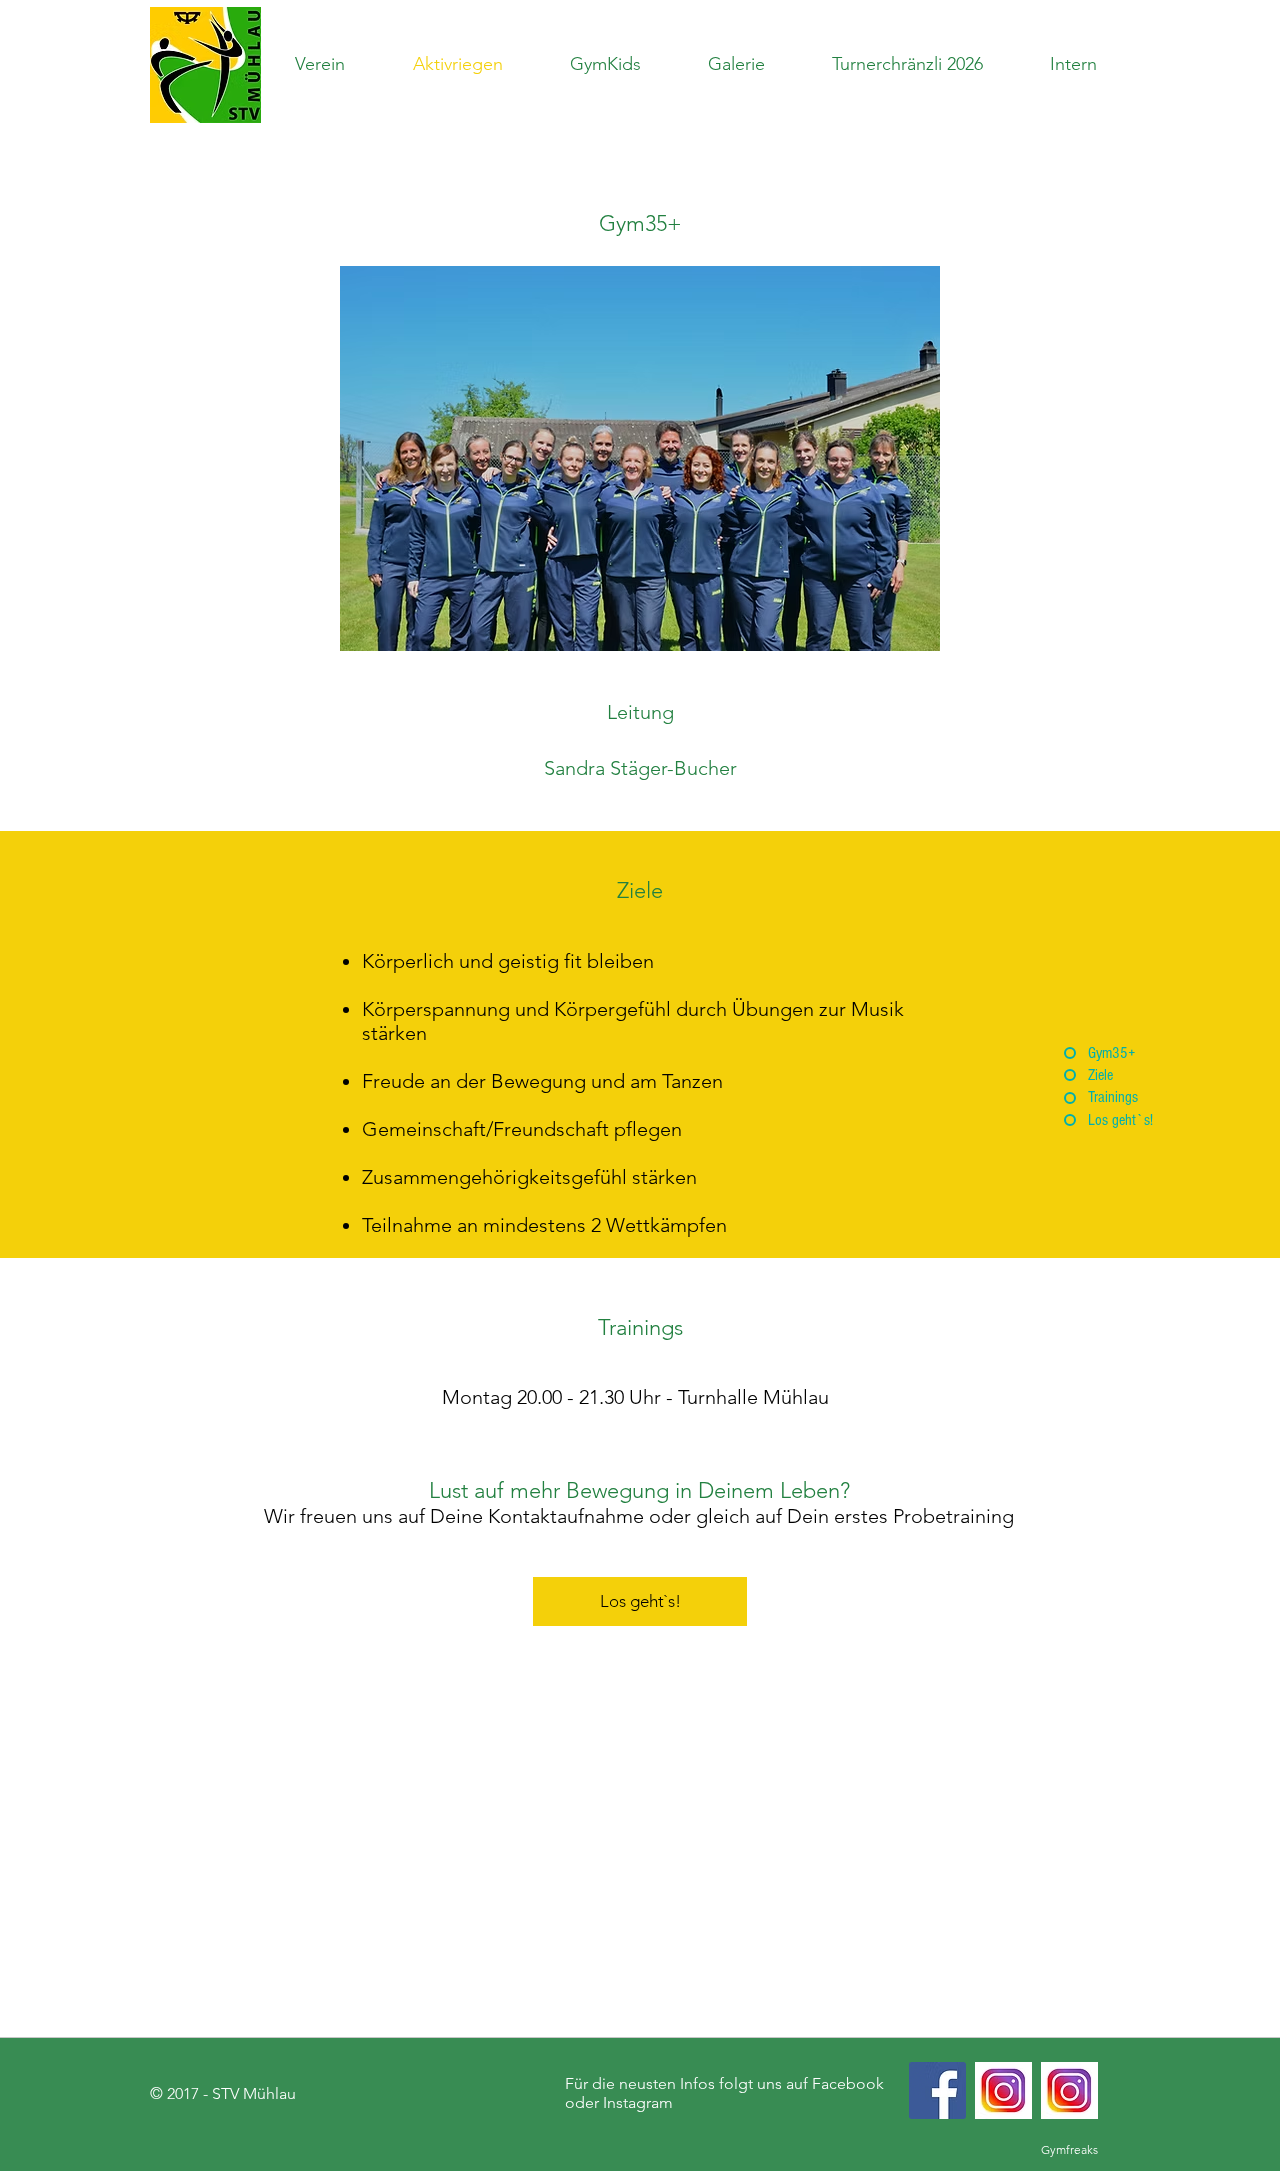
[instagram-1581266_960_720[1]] (1069, 2090)
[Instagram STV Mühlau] (1003, 2090)
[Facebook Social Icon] (937, 2090)
